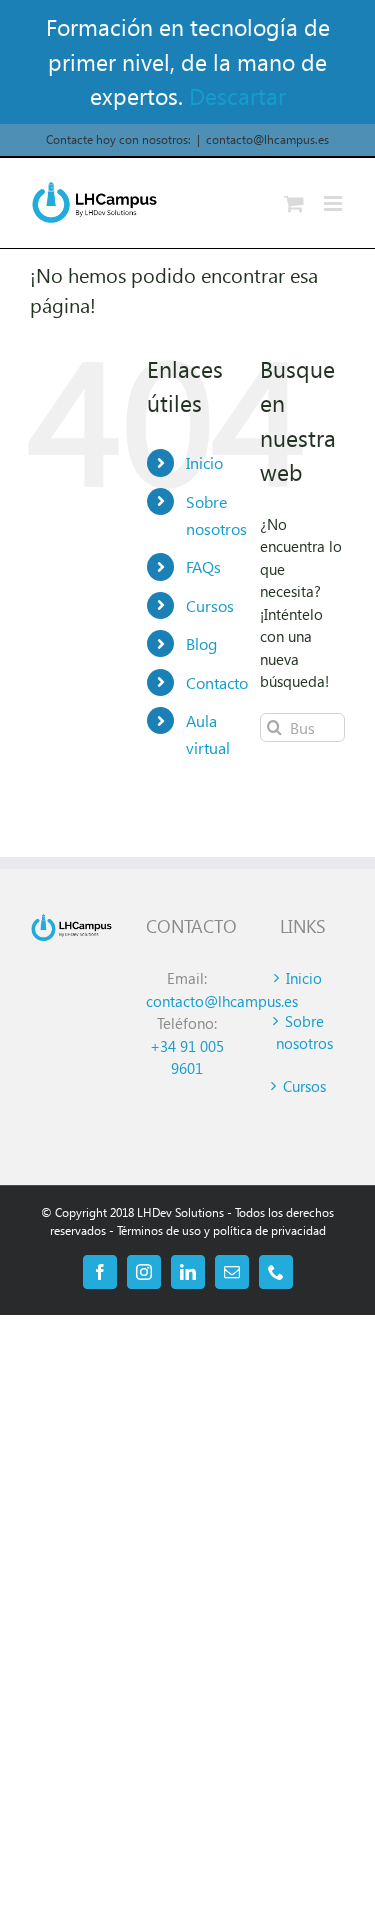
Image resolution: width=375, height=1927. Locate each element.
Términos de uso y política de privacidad (221, 1230)
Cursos (210, 605)
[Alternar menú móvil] (334, 203)
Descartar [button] (237, 95)
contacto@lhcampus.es (267, 139)
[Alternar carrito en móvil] (294, 203)
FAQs (203, 566)
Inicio (204, 462)
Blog (201, 643)
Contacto (217, 682)
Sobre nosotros (304, 1032)
